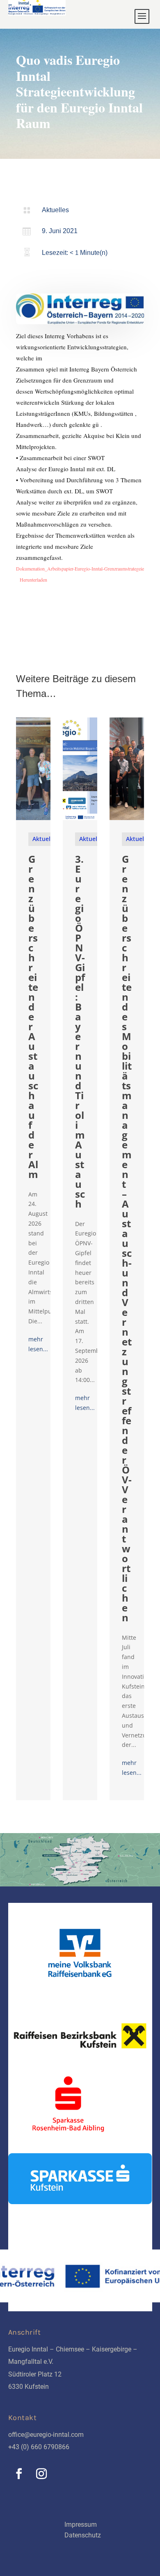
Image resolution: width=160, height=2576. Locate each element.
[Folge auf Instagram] (41, 2474)
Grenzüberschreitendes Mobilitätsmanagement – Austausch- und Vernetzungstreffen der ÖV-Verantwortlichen (127, 1238)
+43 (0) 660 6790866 (39, 2447)
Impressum (81, 2524)
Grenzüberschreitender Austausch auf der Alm (33, 1016)
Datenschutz (83, 2535)
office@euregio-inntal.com (46, 2435)
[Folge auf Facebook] (19, 2474)
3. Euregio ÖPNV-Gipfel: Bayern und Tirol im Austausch (80, 1031)
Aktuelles (55, 210)
